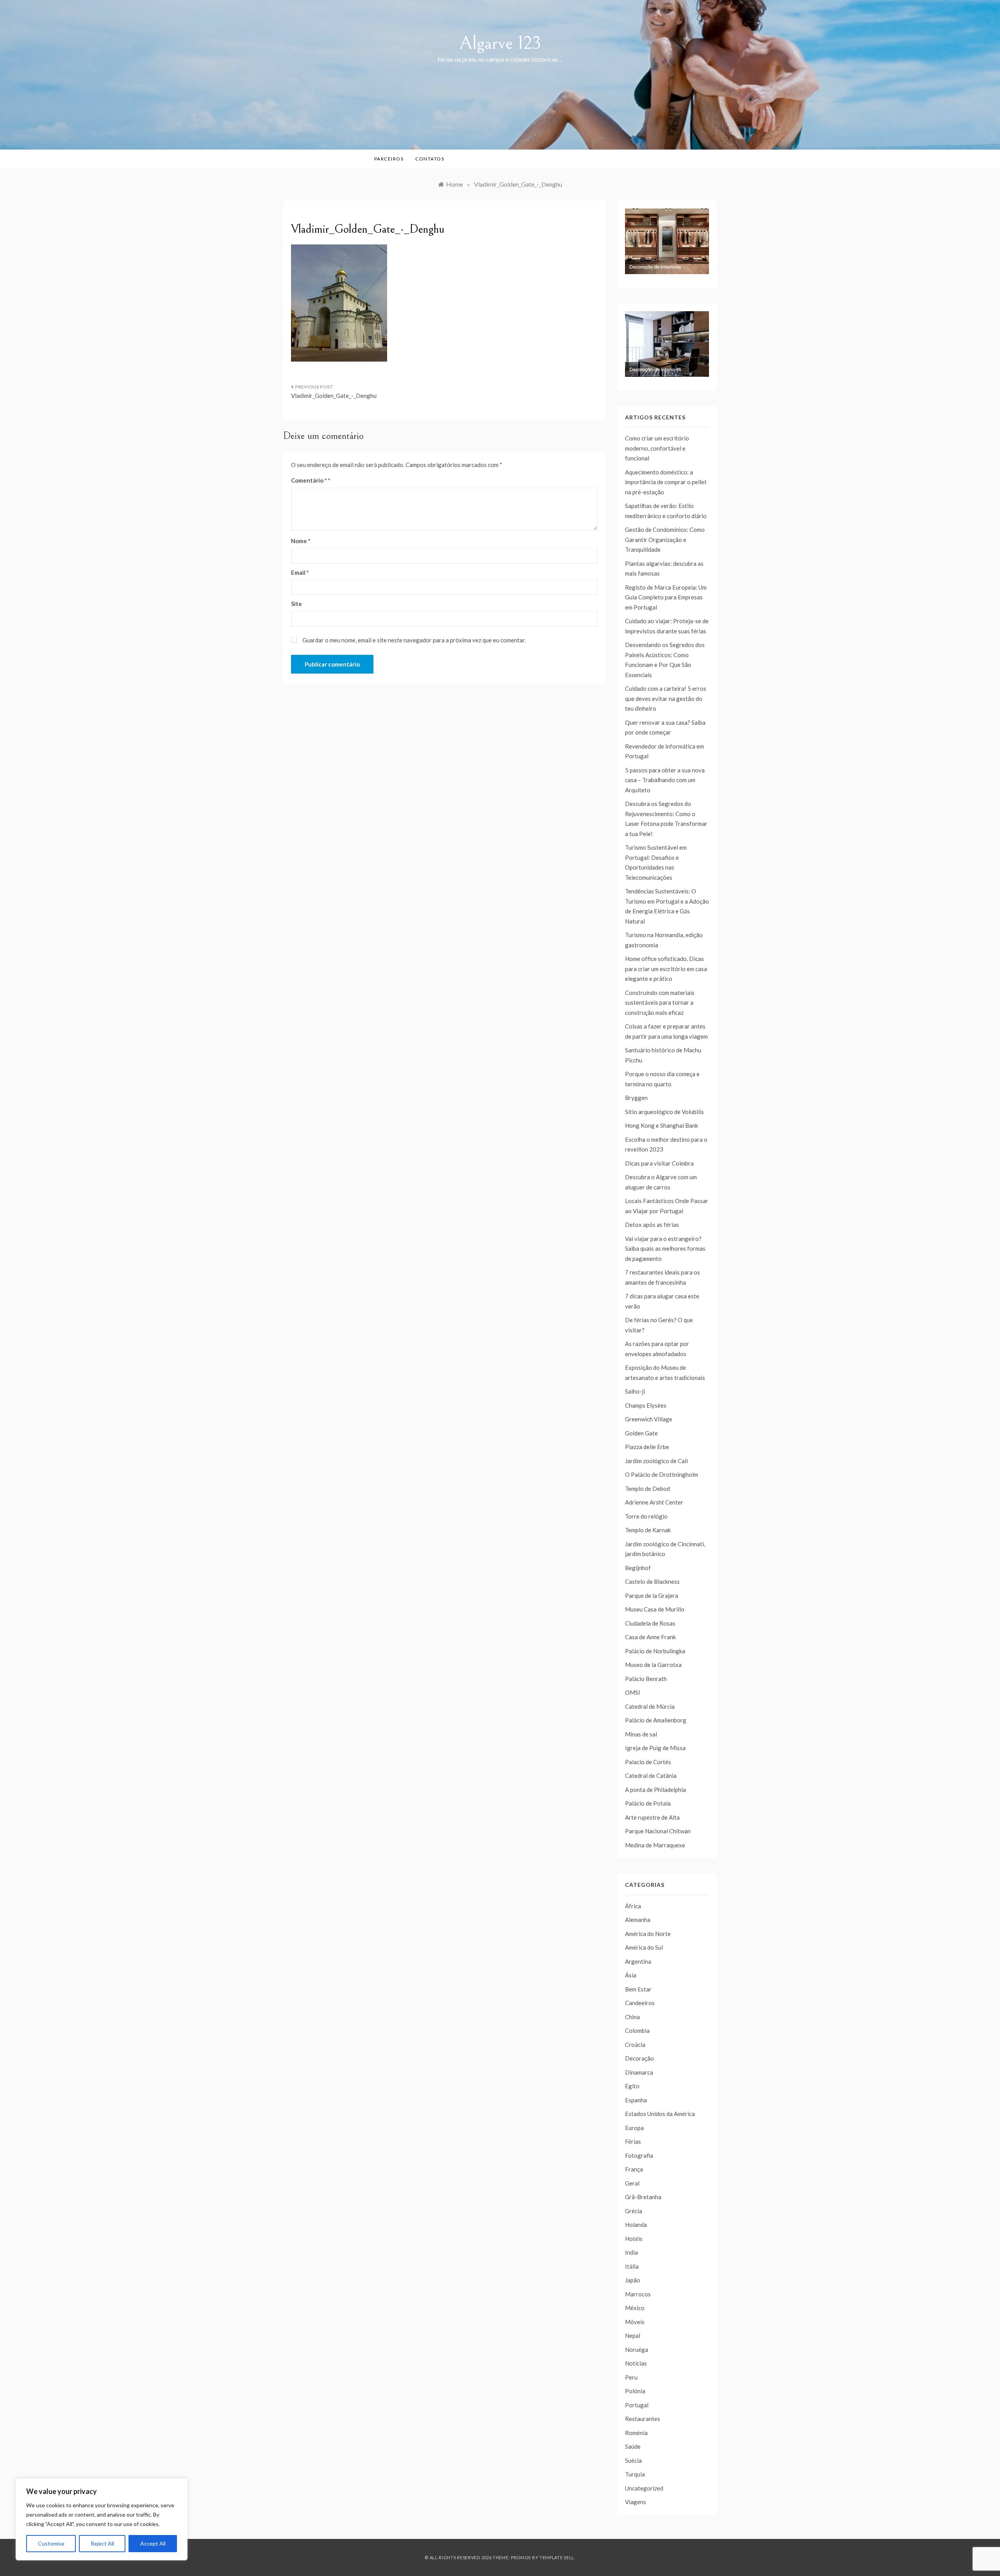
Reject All (102, 2543)
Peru (631, 2377)
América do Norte (648, 1934)
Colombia (637, 2030)
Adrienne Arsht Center (654, 1502)
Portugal (637, 2405)
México (635, 2308)
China (632, 2017)
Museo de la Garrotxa (653, 1665)
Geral (632, 2183)
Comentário (309, 480)
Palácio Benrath (646, 1679)
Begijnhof (638, 1568)
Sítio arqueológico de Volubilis (664, 1112)
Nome (301, 541)
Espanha (636, 2100)
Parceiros (389, 159)
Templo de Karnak (648, 1530)
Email (300, 572)
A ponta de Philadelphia (655, 1790)
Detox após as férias (652, 1225)
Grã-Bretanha (643, 2197)
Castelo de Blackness (652, 1581)
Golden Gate (641, 1433)
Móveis (635, 2322)
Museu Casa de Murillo (655, 1609)
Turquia (635, 2474)
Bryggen (636, 1098)
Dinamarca (639, 2072)
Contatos (430, 159)
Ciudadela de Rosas (650, 1623)
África (633, 1906)
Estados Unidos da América (660, 2114)
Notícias (636, 2363)
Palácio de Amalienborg (656, 1720)
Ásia (631, 1975)
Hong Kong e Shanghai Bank (662, 1125)
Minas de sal (641, 1734)
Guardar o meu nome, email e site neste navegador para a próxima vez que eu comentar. (414, 640)
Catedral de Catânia (651, 1776)
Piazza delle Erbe (647, 1447)
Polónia (635, 2391)
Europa (634, 2128)
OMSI (633, 1692)
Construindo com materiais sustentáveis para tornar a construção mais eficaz (660, 1003)
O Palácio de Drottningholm (662, 1474)
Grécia (634, 2211)
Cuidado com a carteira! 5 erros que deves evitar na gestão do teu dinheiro (666, 698)
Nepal (633, 2335)
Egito (632, 2086)
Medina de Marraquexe (655, 1845)
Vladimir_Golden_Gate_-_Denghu (334, 396)
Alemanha (638, 1920)
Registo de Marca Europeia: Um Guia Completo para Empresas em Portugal (666, 597)
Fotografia (639, 2155)
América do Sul (644, 1947)
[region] (102, 2519)
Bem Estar (638, 1989)
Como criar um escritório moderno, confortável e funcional (657, 448)
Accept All (153, 2543)
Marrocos (638, 2294)
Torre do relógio (646, 1516)
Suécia (633, 2460)
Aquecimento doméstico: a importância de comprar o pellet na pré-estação (666, 482)
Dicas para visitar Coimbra (659, 1163)
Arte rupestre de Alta (652, 1817)
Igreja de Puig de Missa (655, 1748)
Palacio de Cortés (648, 1762)
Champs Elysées (646, 1405)
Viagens (636, 2502)
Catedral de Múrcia (650, 1706)
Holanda (636, 2225)
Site (296, 604)
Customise (51, 2543)
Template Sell (557, 2557)
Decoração (639, 2058)
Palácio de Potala (648, 1803)
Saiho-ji (635, 1391)
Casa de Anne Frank (650, 1637)
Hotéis (634, 2239)
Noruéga (637, 2350)
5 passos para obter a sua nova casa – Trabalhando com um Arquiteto (665, 780)
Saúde (633, 2446)
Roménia (636, 2433)
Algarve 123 (500, 43)
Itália (632, 2266)
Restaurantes (643, 2419)
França (634, 2169)
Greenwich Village (649, 1419)
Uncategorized (644, 2488)
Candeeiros (640, 2003)
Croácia (635, 2045)
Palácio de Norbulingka (655, 1651)
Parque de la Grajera (652, 1596)
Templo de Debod (647, 1489)
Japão (633, 2280)
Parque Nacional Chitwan (658, 1831)
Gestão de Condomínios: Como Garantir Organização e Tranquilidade (665, 539)
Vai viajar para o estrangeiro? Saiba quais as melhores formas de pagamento (665, 1249)
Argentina (638, 1961)
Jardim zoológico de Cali (656, 1461)
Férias (633, 2141)
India (631, 2252)
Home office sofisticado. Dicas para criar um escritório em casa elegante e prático (666, 969)
